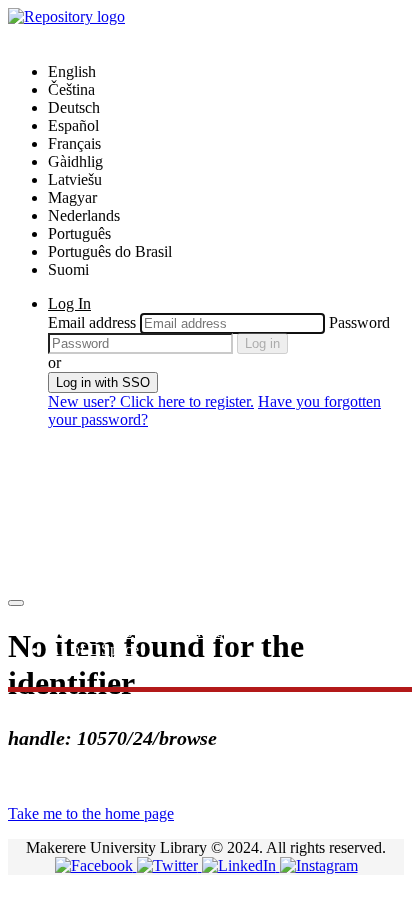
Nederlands (84, 215)
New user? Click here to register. (151, 401)
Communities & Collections (135, 631)
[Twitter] (169, 865)
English (72, 71)
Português (79, 233)
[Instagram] (319, 865)
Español (73, 125)
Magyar (72, 197)
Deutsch (74, 107)
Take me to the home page (91, 813)
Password (359, 322)
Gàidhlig (75, 161)
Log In (69, 303)
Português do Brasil (110, 251)
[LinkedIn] (241, 865)
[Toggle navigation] (16, 603)
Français (74, 143)
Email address (92, 322)
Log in (262, 343)
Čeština (71, 89)
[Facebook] (96, 865)
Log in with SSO (103, 382)
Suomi (68, 269)
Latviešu (75, 179)
